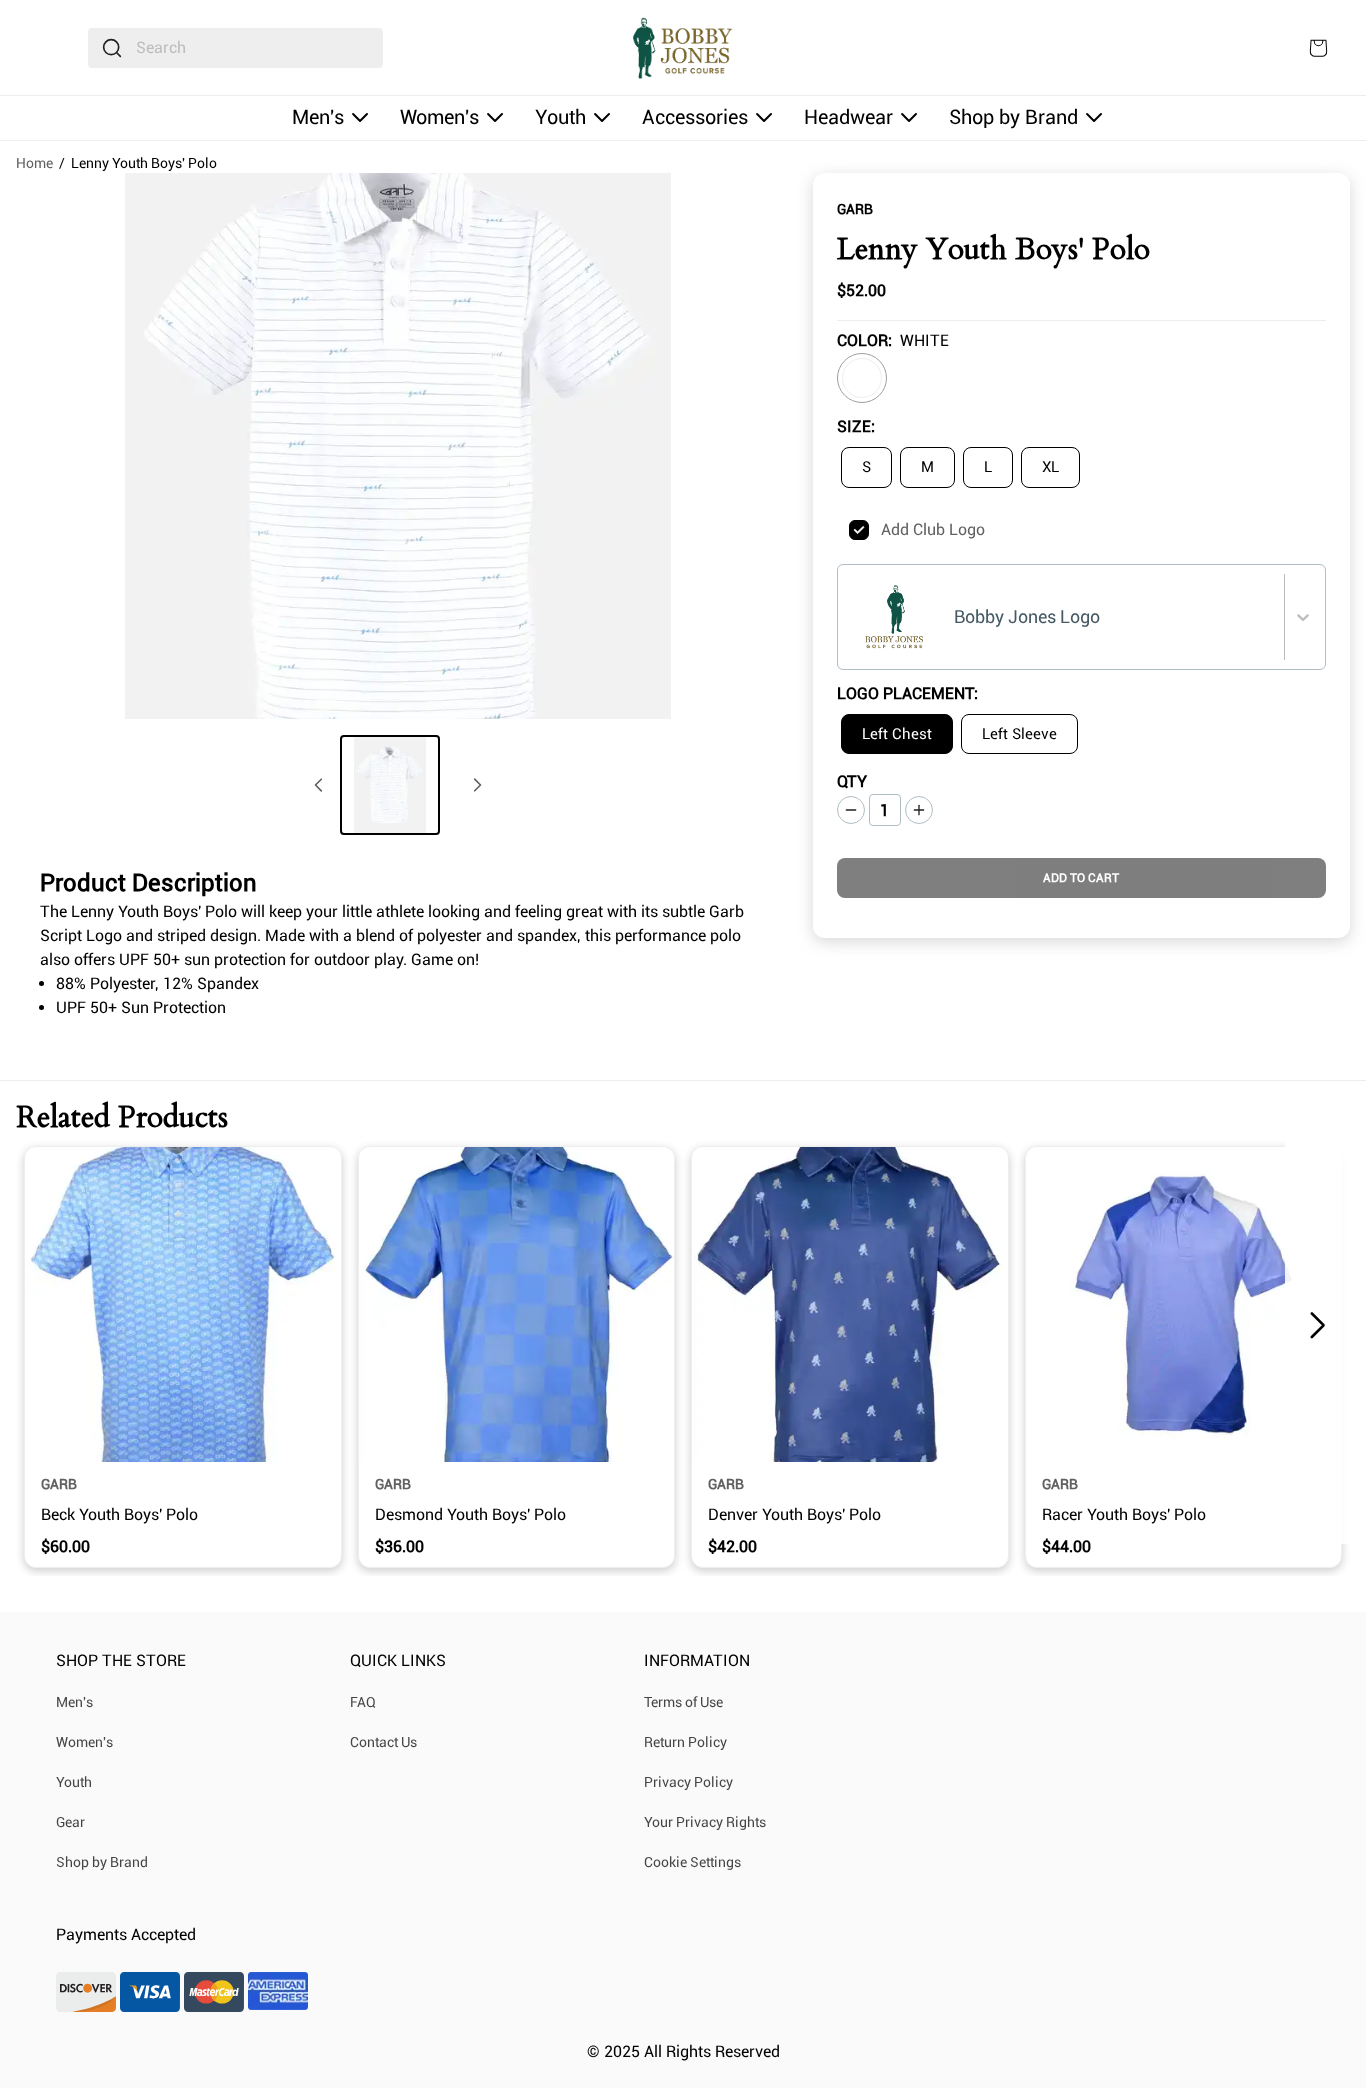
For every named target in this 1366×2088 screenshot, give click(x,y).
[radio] (866, 467)
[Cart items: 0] (1318, 48)
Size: (856, 426)
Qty (852, 781)
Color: (864, 340)
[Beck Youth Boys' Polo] (183, 1305)
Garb (855, 209)
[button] (1317, 1325)
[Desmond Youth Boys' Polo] (517, 1305)
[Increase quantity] (919, 810)
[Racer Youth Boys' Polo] (1184, 1305)
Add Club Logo (933, 529)
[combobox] (235, 48)
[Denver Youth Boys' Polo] (850, 1305)
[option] (862, 378)
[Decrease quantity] (851, 810)
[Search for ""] (112, 48)
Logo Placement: (907, 693)
